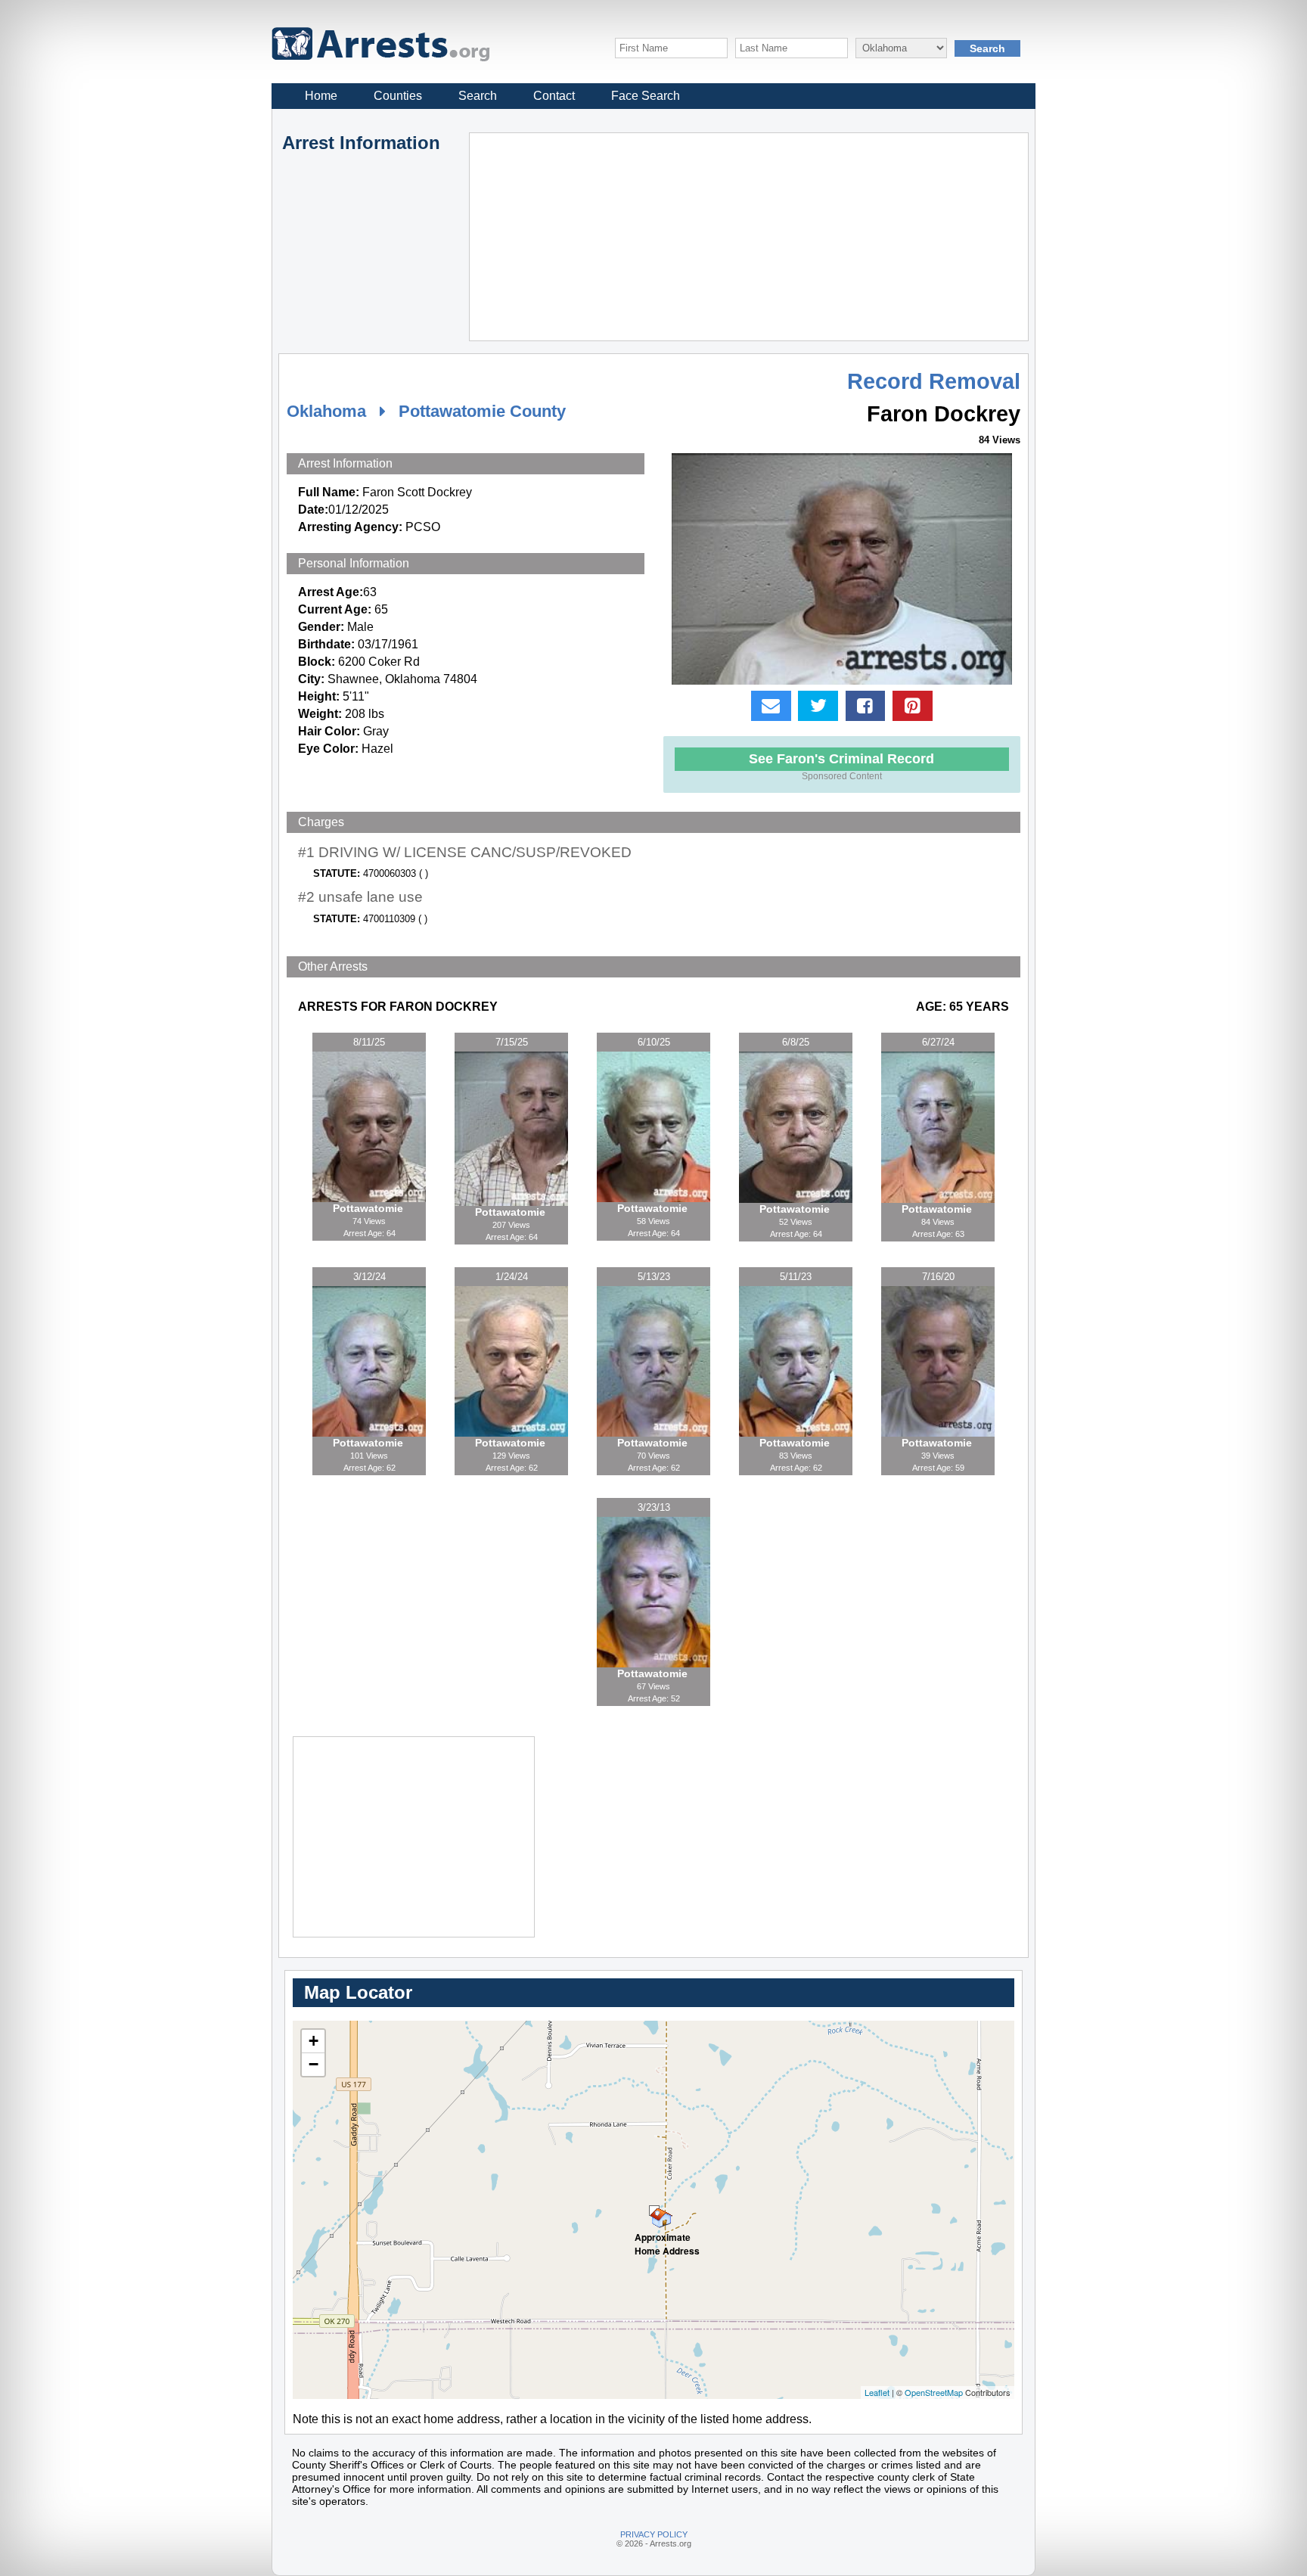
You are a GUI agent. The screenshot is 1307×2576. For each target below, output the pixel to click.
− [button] (314, 2064)
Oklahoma (326, 411)
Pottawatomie (369, 1208)
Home (321, 96)
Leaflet (877, 2392)
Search (478, 96)
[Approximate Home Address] (654, 2211)
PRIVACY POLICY (654, 2534)
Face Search (646, 96)
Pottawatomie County (482, 411)
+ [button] (314, 2041)
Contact (554, 96)
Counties (398, 96)
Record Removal (934, 381)
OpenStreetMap (934, 2392)
